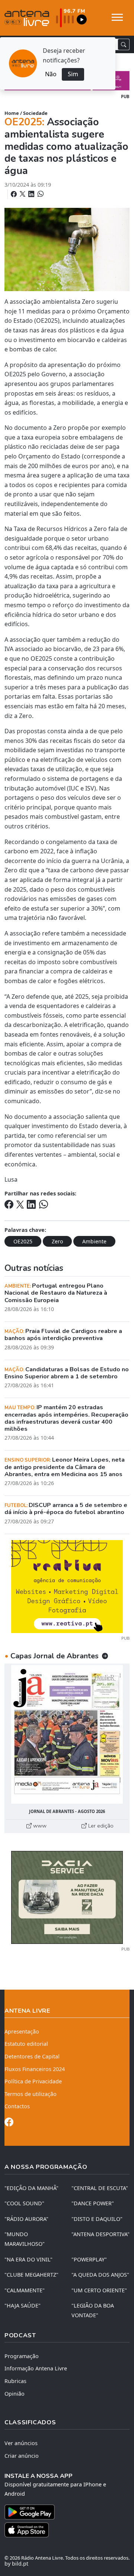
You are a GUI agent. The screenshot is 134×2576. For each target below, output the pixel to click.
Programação (22, 2356)
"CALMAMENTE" (25, 2290)
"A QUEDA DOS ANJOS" (100, 2275)
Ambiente (94, 1241)
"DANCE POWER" (93, 2203)
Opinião (15, 2394)
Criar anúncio (22, 2456)
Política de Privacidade (33, 2081)
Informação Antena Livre (36, 2368)
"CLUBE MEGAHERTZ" (31, 2275)
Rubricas (15, 2381)
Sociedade (35, 113)
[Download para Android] (63, 2512)
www (39, 1826)
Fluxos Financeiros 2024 (35, 2069)
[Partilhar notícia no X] (23, 194)
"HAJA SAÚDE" (23, 2305)
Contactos (17, 2106)
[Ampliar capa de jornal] (67, 1734)
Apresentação (22, 2031)
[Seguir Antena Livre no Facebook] (9, 2123)
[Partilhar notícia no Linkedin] (32, 194)
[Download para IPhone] (67, 2530)
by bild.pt (16, 2564)
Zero (57, 1241)
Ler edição (100, 1826)
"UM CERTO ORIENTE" (99, 2290)
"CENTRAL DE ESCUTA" (100, 2188)
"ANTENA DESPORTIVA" (100, 2234)
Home (12, 113)
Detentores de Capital (32, 2056)
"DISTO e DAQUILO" (97, 2219)
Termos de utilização (31, 2094)
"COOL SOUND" (24, 2203)
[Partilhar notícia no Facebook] (15, 194)
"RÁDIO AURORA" (26, 2219)
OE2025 (23, 1241)
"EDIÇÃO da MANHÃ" (31, 2188)
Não (51, 74)
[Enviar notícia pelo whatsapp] (40, 194)
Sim (73, 74)
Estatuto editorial (26, 2044)
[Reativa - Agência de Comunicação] (67, 1586)
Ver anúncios (21, 2443)
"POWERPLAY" (89, 2259)
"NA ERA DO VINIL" (28, 2259)
